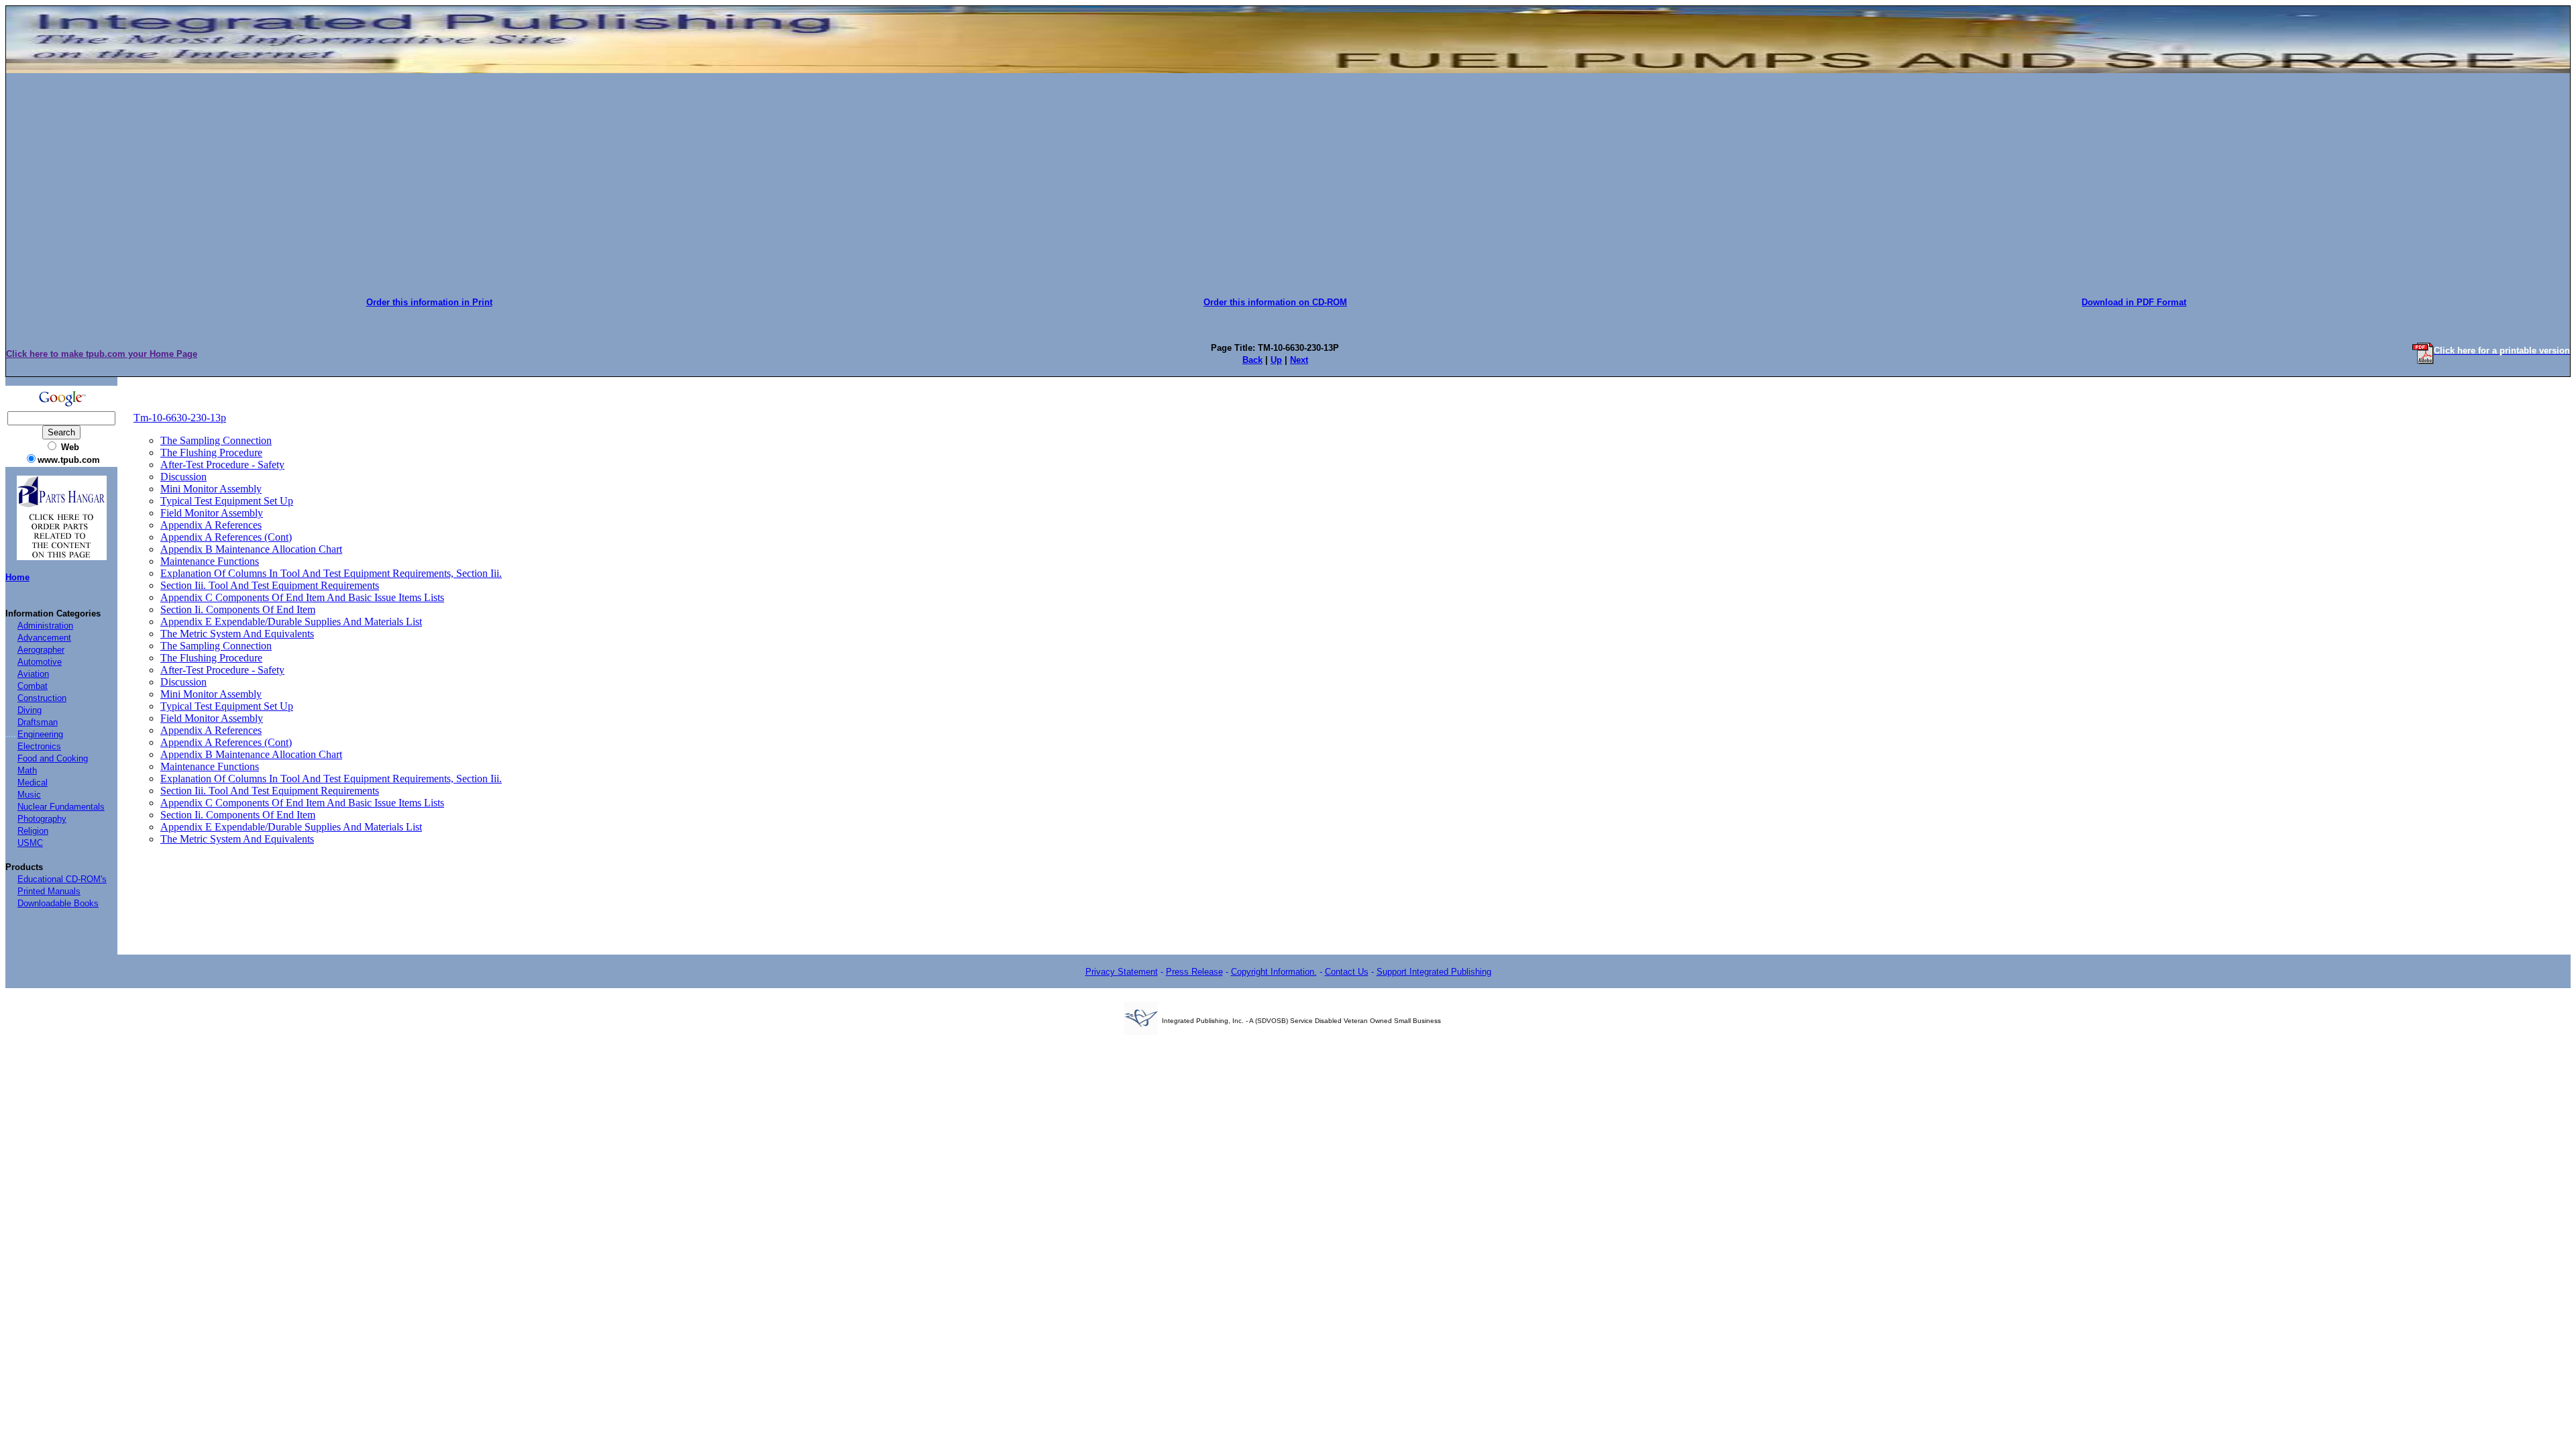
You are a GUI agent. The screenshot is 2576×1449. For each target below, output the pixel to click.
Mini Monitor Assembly (211, 489)
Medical (33, 783)
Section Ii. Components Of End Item (238, 609)
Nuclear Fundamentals (61, 807)
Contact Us (1347, 972)
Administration (45, 626)
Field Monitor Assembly (212, 513)
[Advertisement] (1288, 180)
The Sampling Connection (216, 440)
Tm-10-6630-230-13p (180, 418)
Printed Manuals (49, 891)
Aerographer (41, 650)
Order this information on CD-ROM (1275, 302)
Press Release (1194, 972)
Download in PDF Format (2134, 302)
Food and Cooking (53, 758)
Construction (42, 698)
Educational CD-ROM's (62, 879)
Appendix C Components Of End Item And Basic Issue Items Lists (302, 597)
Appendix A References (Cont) (226, 537)
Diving (30, 710)
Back (1252, 360)
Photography (42, 819)
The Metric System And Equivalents (237, 634)
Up (1276, 360)
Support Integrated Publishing (1434, 972)
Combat (33, 686)
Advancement (44, 638)
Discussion (183, 477)
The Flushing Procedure (211, 452)
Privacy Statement (1122, 972)
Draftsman (38, 722)
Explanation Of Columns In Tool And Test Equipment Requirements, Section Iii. (331, 573)
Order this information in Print (429, 302)
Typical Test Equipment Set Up (227, 501)
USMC (30, 843)
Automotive (40, 662)
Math (27, 770)
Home (17, 577)
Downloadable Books (58, 903)
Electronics (39, 746)
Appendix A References (211, 525)
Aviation (33, 674)
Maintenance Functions (210, 561)
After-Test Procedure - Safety (222, 465)
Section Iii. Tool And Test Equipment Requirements (270, 585)
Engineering (40, 734)
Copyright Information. (1274, 972)
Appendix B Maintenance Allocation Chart (251, 549)
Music (29, 795)
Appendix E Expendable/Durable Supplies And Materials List (291, 622)
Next (1299, 360)
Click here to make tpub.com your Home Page (102, 354)
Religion (33, 831)
